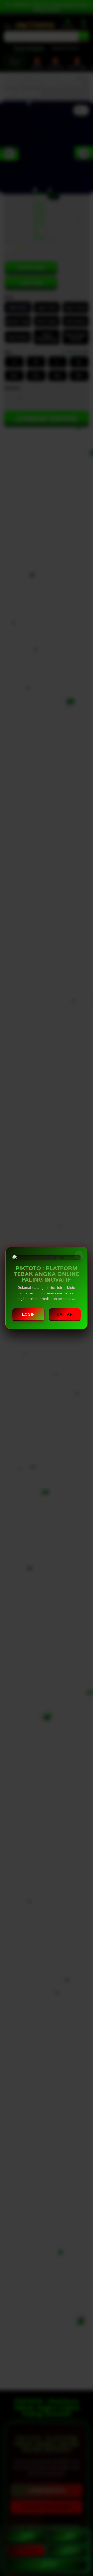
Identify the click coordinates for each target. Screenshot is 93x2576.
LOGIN (28, 1314)
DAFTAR (65, 1314)
